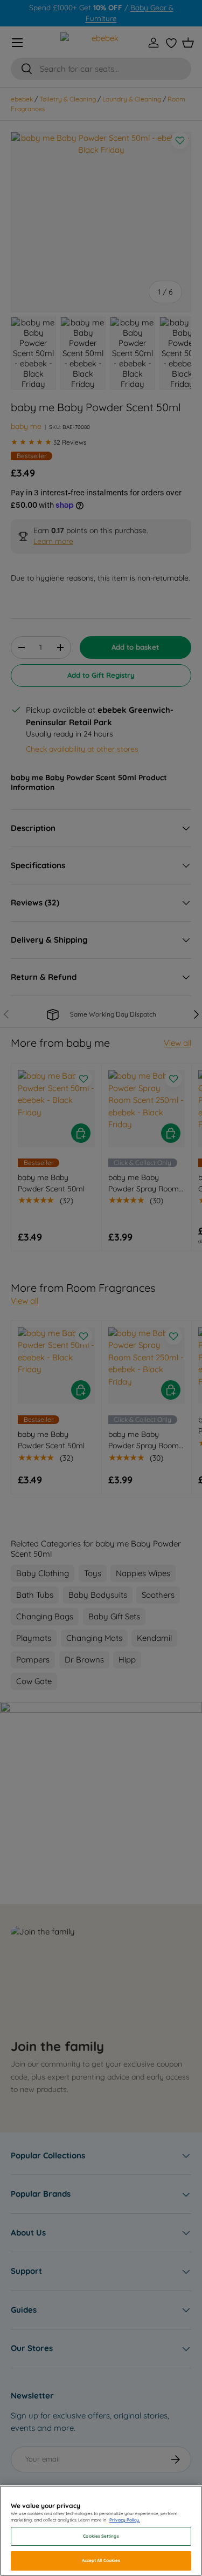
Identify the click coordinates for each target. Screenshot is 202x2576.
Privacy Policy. (125, 2520)
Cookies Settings (101, 2536)
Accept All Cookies (101, 2560)
